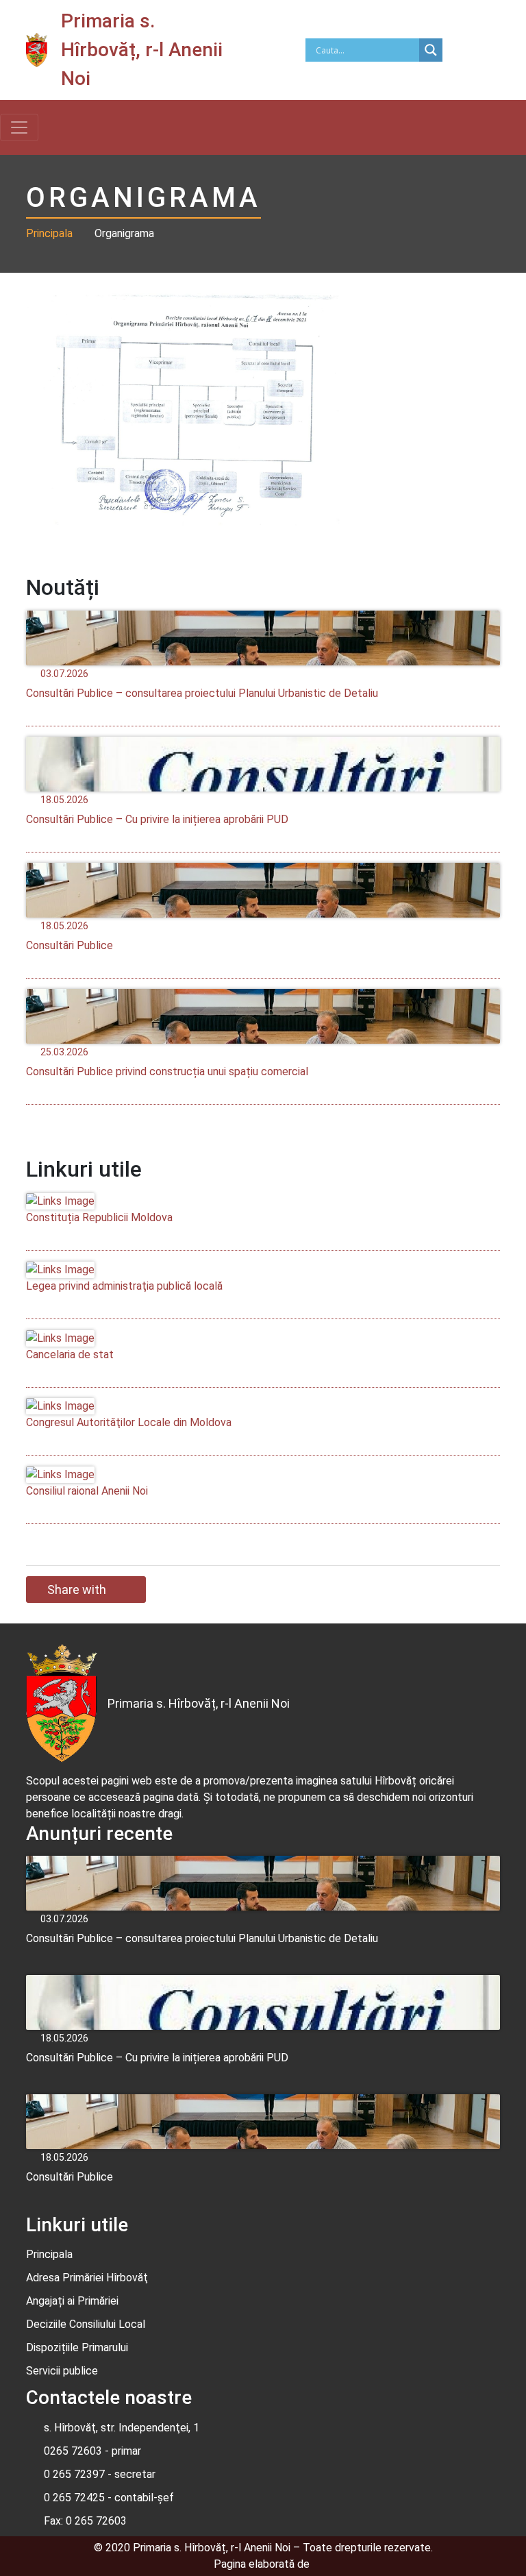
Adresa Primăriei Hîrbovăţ (87, 2278)
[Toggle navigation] (19, 127)
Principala (49, 233)
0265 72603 (73, 2451)
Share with (77, 1590)
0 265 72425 (74, 2498)
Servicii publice (62, 2371)
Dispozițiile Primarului (77, 2347)
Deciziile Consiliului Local (86, 2324)
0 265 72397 (74, 2474)
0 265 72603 (95, 2521)
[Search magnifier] (431, 50)
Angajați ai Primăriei (72, 2301)
